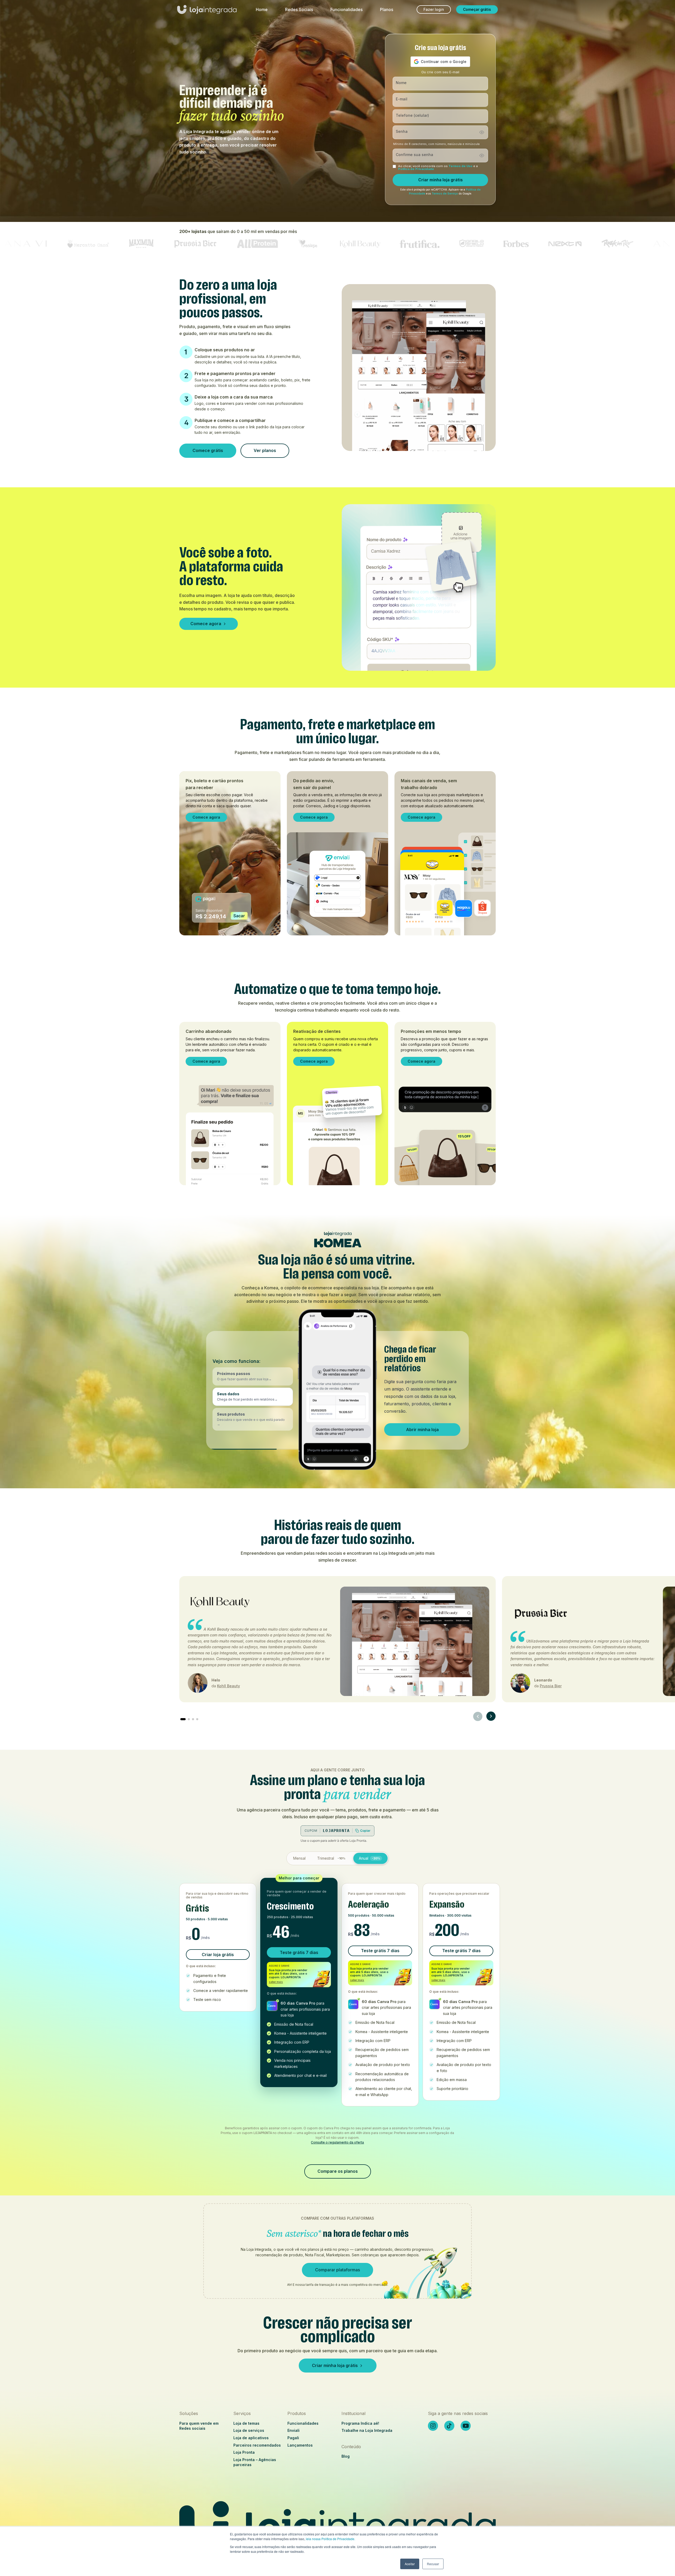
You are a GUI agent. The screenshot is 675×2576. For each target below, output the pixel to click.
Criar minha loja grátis (440, 180)
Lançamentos (300, 2445)
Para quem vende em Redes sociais (199, 2426)
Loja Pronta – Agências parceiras (255, 2462)
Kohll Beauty (228, 1686)
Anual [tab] (370, 1858)
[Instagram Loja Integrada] (433, 2426)
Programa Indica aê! (360, 2423)
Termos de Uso (461, 166)
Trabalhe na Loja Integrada (367, 2430)
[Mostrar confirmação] (482, 155)
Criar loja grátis (218, 1955)
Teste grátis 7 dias (299, 1952)
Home (262, 9)
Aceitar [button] (410, 2564)
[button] (253, 1376)
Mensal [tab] (299, 1858)
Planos (387, 9)
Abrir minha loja (422, 1430)
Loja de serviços (249, 2430)
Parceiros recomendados (257, 2445)
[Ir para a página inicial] (207, 12)
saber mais (276, 1982)
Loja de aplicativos (251, 2438)
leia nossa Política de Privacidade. (331, 2539)
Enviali (293, 2430)
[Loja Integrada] (337, 2525)
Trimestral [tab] (331, 1858)
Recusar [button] (433, 2564)
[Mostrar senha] (482, 132)
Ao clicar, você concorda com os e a (438, 168)
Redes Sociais (299, 9)
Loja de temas (246, 2423)
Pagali (293, 2438)
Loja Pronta (244, 2452)
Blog (346, 2456)
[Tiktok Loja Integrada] (449, 2426)
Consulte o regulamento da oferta (337, 2142)
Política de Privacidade (416, 169)
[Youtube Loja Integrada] (466, 2426)
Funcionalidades (346, 9)
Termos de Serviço (445, 194)
